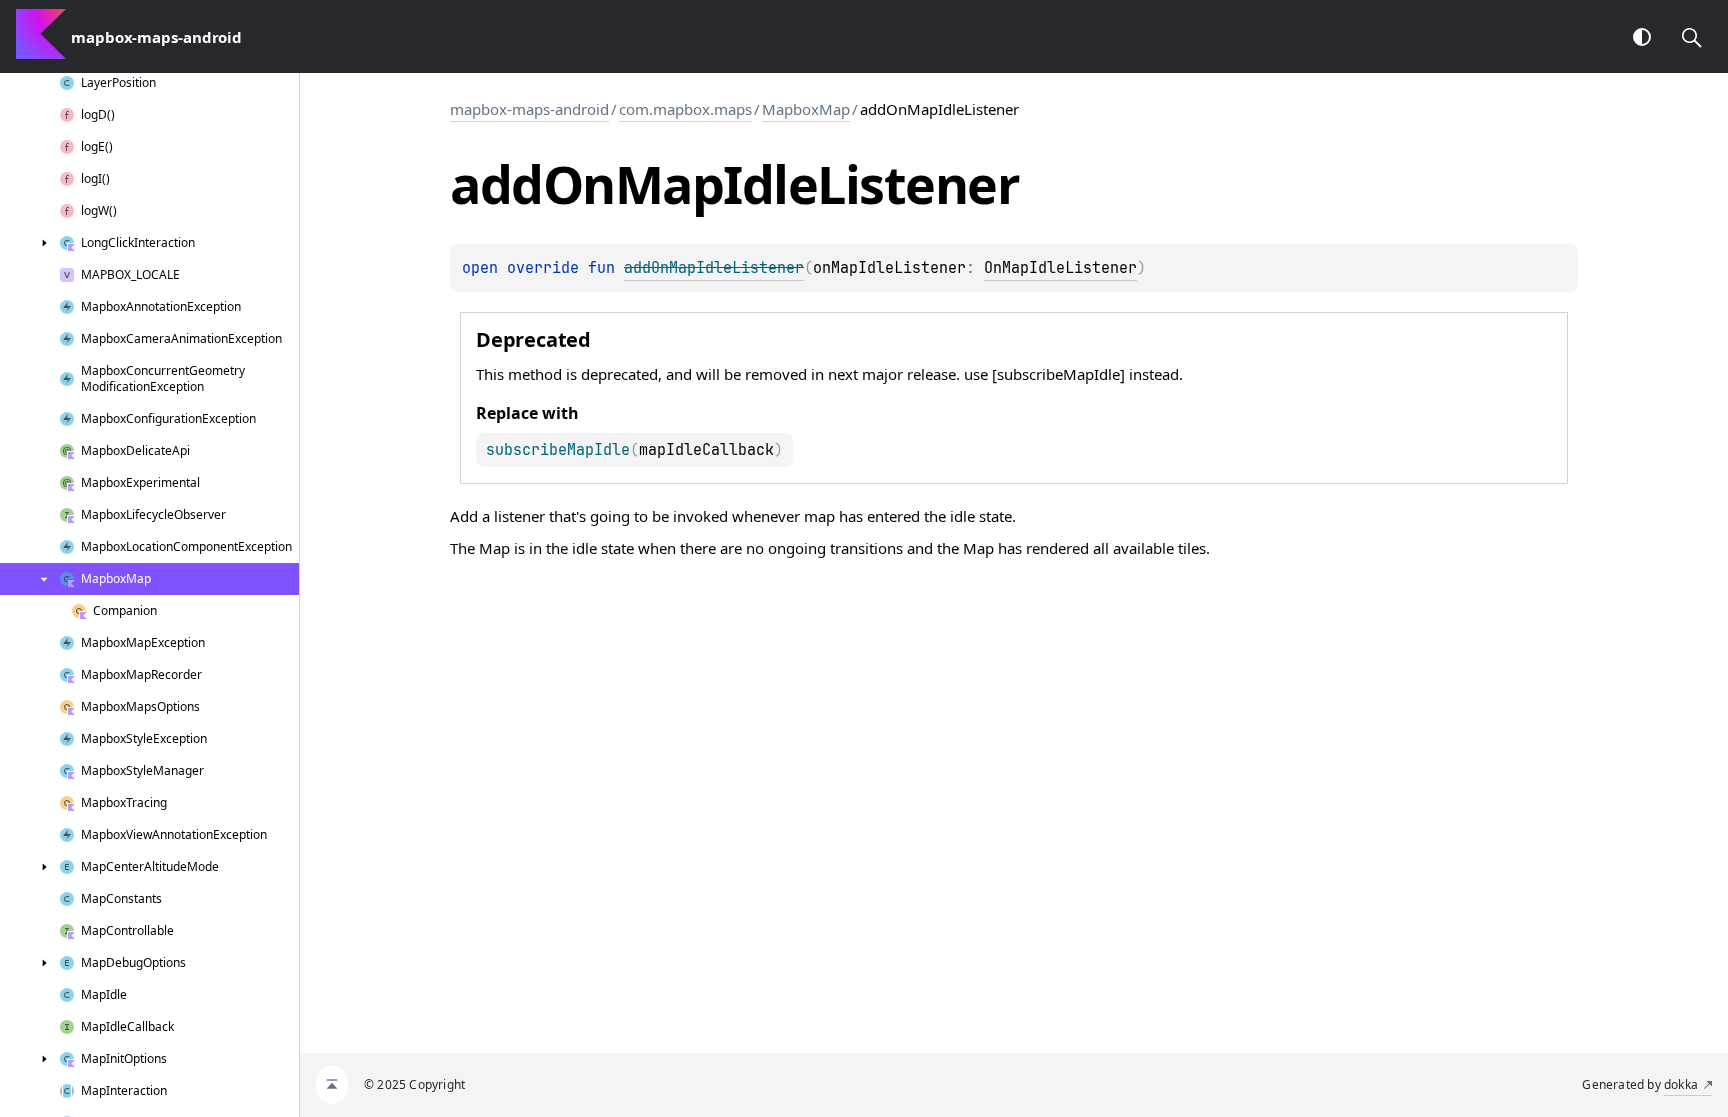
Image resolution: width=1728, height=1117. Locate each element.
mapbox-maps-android (529, 109)
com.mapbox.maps (685, 109)
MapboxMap (806, 109)
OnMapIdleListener (1060, 268)
